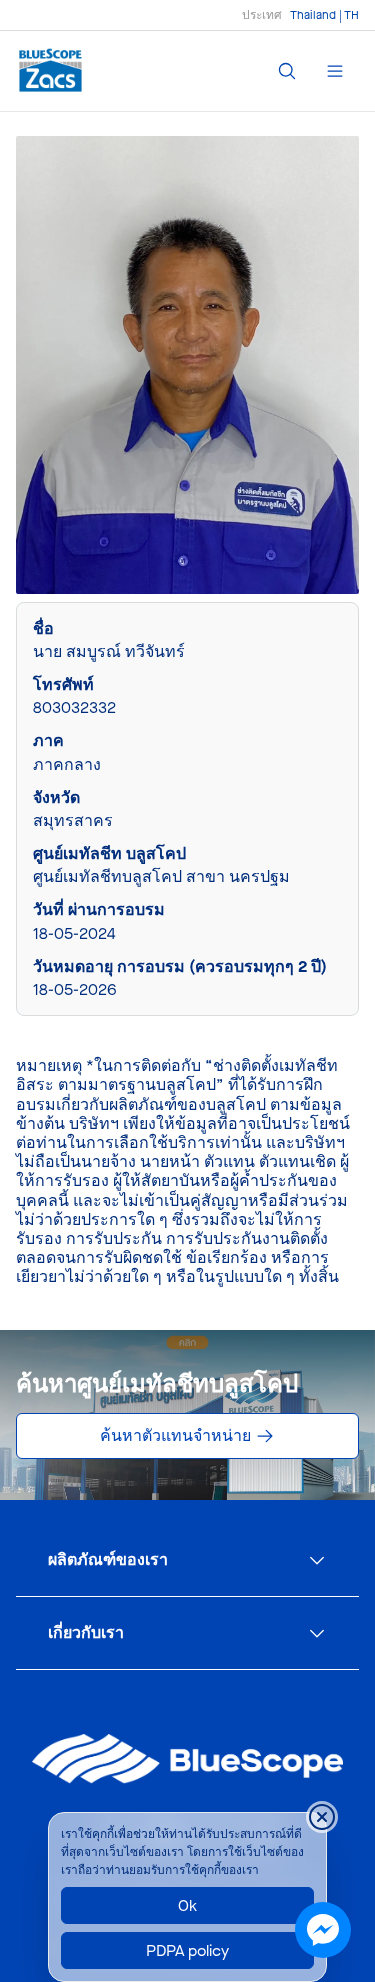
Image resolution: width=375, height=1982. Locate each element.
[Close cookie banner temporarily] (322, 1817)
